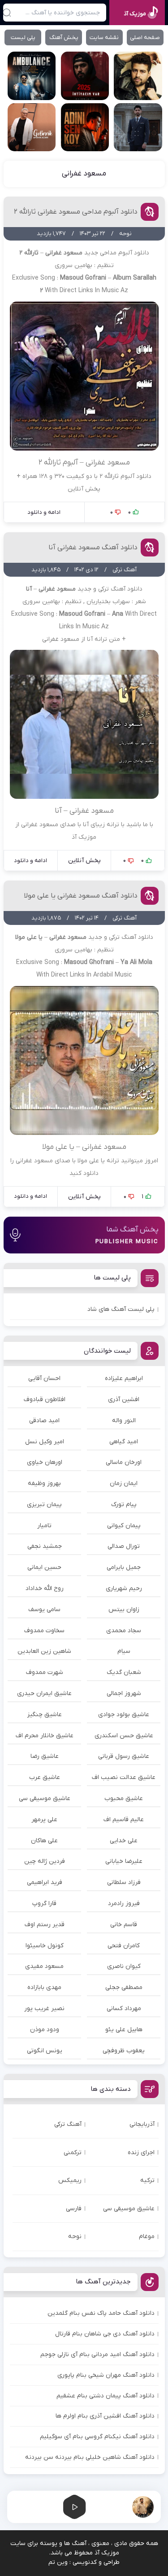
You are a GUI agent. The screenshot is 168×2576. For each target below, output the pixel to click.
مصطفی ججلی (124, 1987)
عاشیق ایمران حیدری (44, 1693)
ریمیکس (70, 2180)
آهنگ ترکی (68, 2124)
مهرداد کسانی (124, 2009)
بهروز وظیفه (44, 1483)
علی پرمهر (44, 1820)
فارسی (74, 2209)
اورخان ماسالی (124, 1462)
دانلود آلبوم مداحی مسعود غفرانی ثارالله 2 (76, 212)
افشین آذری (124, 1400)
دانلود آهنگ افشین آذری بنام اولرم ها (105, 2416)
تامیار (44, 1526)
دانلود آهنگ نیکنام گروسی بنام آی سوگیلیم (97, 2437)
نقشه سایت (104, 37)
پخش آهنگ (64, 37)
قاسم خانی (124, 1925)
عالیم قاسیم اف (124, 1820)
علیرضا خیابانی (124, 1861)
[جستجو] (7, 13)
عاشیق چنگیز (45, 1715)
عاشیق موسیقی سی (45, 1798)
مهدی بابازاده (44, 1987)
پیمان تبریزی (44, 1505)
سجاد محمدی (124, 1631)
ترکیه (147, 2180)
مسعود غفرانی (84, 174)
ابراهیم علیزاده (124, 1378)
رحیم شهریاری (124, 1588)
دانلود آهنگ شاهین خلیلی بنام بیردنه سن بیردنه (90, 2457)
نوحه (75, 2236)
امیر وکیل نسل (45, 1442)
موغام (147, 2236)
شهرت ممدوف (45, 1672)
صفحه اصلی (145, 37)
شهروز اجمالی (124, 1693)
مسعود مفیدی (44, 1966)
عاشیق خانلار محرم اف (45, 1736)
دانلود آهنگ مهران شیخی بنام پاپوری (106, 2375)
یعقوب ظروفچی (124, 2051)
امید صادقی (44, 1421)
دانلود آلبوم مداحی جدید (117, 253)
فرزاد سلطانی (124, 1882)
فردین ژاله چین (45, 1861)
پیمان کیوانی (124, 1526)
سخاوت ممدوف (44, 1631)
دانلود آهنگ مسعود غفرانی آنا (93, 548)
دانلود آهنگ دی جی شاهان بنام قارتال (105, 2334)
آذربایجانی (142, 2124)
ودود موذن (45, 2030)
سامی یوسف (44, 1610)
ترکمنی (73, 2153)
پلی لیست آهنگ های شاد (121, 1309)
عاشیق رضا (45, 1756)
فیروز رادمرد (124, 1904)
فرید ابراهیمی (45, 1882)
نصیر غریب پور (44, 2009)
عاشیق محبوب (124, 1798)
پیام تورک (124, 1505)
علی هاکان (44, 1841)
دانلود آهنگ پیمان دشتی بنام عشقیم (106, 2396)
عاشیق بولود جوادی (124, 1715)
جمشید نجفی (45, 1546)
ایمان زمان (124, 1483)
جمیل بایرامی (124, 1567)
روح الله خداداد (45, 1588)
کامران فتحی (124, 1946)
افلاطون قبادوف (45, 1400)
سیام (124, 1651)
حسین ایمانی (44, 1567)
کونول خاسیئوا (45, 1946)
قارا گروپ (44, 1904)
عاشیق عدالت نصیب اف (124, 1777)
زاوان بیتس (124, 1610)
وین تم (58, 2562)
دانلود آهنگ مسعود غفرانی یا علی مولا (81, 896)
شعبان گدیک (124, 1672)
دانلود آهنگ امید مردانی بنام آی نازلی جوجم (97, 2355)
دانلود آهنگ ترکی (120, 589)
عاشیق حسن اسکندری (124, 1736)
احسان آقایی (44, 1378)
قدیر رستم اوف (45, 1925)
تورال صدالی (124, 1546)
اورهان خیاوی (45, 1462)
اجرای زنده (141, 2153)
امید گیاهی (124, 1442)
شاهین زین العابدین (44, 1651)
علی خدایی (124, 1841)
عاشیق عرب (45, 1777)
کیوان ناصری (124, 1966)
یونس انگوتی (45, 2051)
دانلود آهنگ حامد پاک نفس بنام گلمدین (101, 2313)
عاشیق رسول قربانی (124, 1756)
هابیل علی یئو (124, 2030)
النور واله (124, 1421)
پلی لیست (23, 37)
